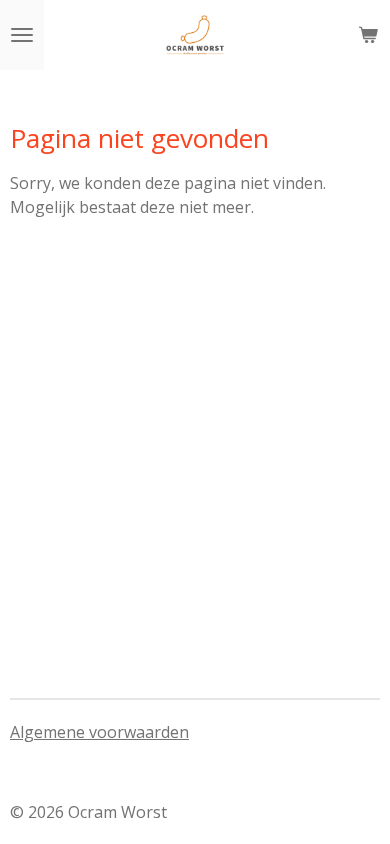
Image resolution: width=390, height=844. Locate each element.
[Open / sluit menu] (22, 35)
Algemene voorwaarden (99, 732)
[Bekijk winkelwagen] (368, 35)
